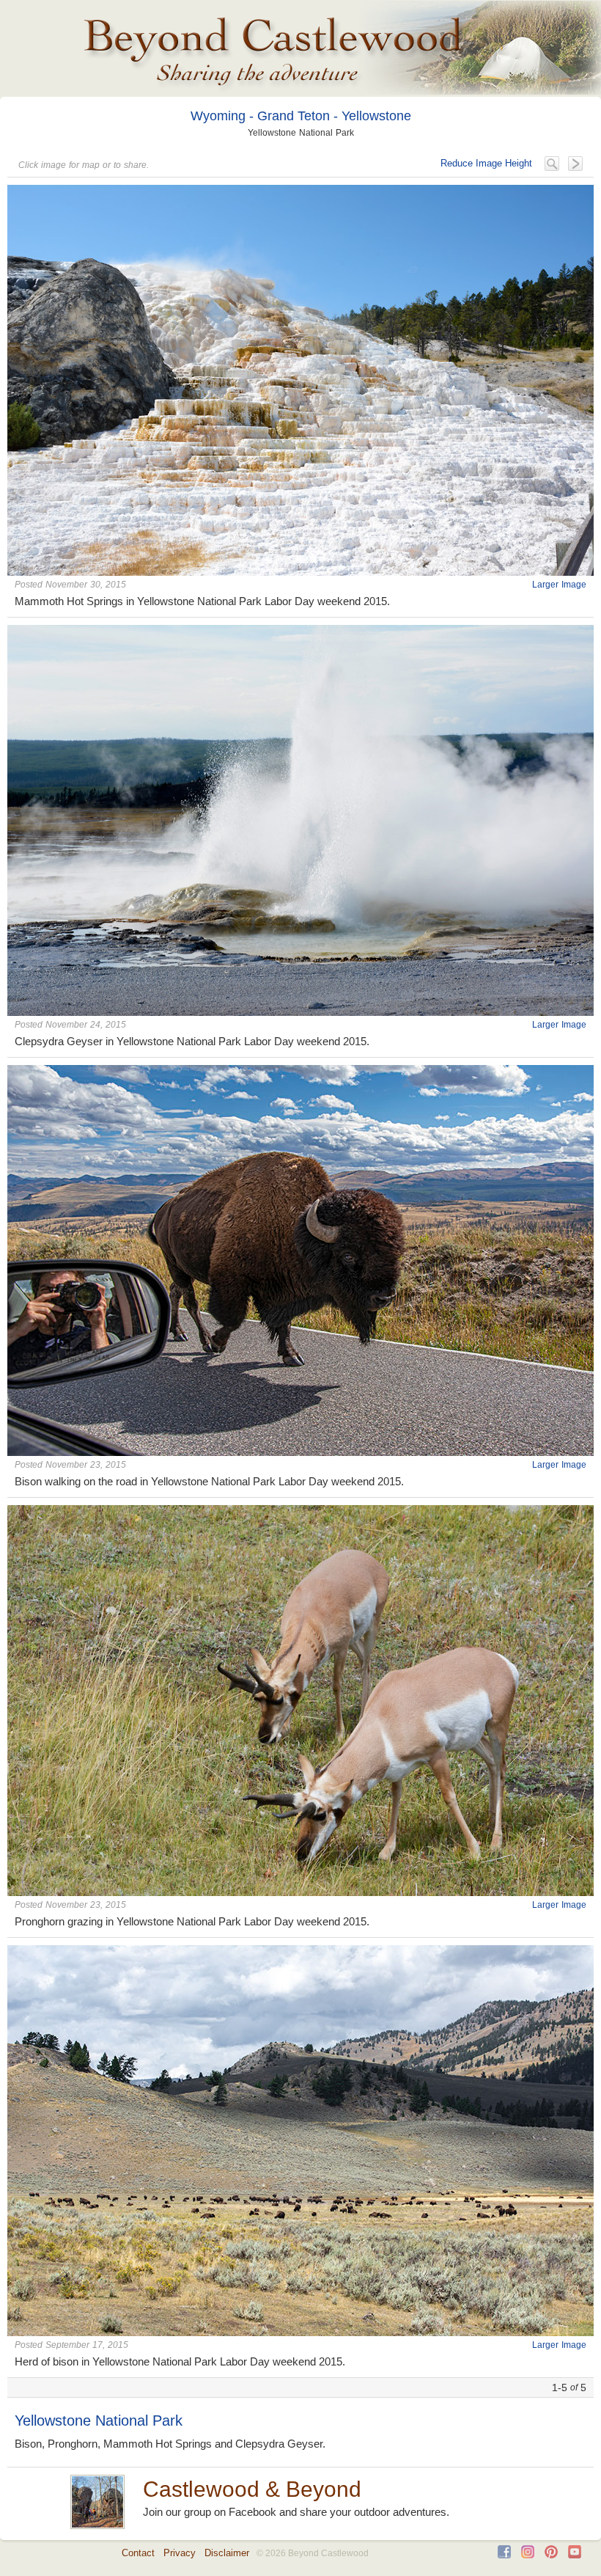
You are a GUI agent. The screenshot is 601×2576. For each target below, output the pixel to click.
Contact (138, 2553)
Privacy (180, 2553)
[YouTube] (575, 2555)
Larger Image (559, 585)
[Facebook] (504, 2555)
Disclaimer (227, 2553)
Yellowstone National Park (99, 2421)
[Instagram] (528, 2555)
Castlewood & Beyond (252, 2489)
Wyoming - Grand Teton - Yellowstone (301, 116)
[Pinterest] (551, 2555)
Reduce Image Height (486, 163)
